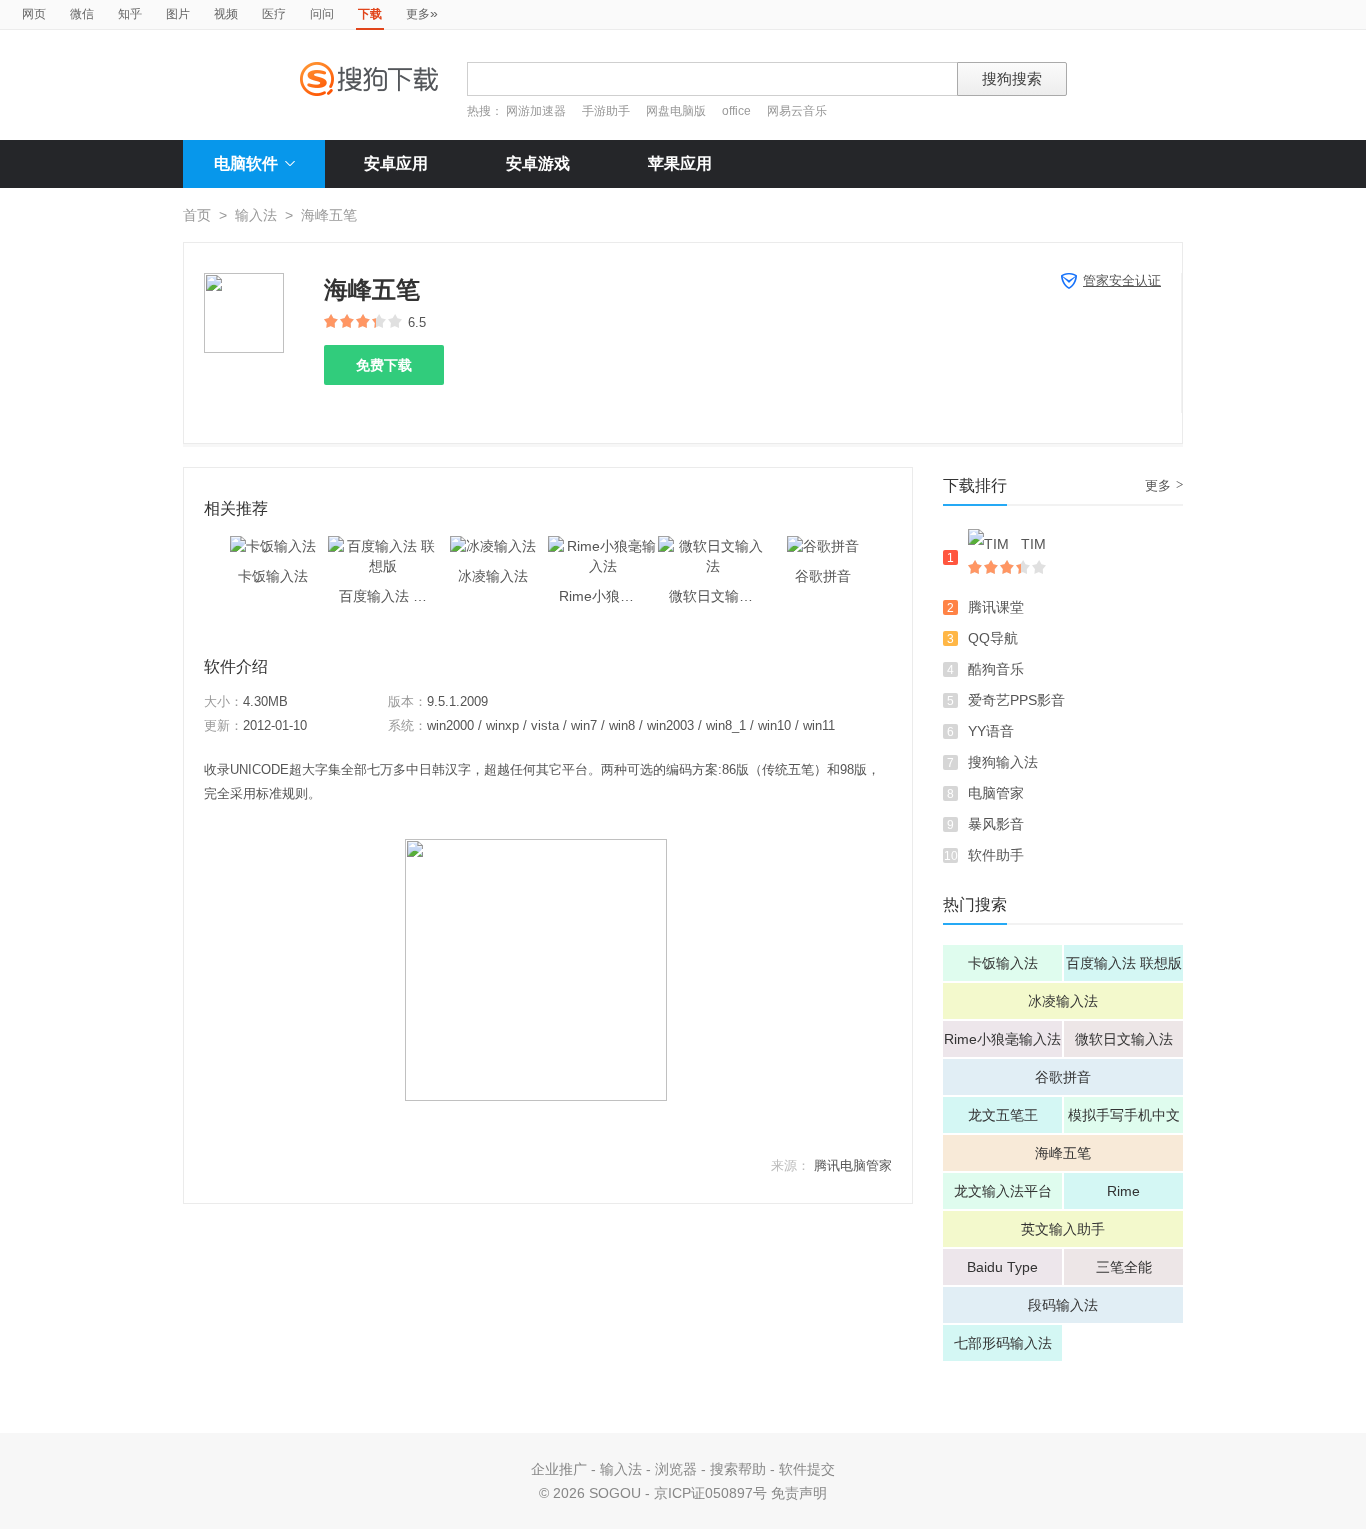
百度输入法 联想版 (1124, 963)
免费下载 (384, 365)
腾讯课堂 (996, 607)
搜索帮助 (738, 1469)
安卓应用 (396, 163)
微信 (82, 14)
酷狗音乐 (996, 669)
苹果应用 (680, 163)
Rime (1123, 1191)
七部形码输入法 (1003, 1343)
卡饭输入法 (1003, 963)
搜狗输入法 (1003, 762)
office (738, 111)
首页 (197, 215)
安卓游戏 (538, 163)
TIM (1033, 544)
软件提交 (807, 1469)
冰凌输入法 (1063, 1001)
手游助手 (607, 111)
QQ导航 (993, 638)
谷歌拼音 (1063, 1077)
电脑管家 (996, 793)
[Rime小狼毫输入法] (603, 546)
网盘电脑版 (676, 111)
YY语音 (991, 731)
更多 (422, 13)
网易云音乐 (797, 111)
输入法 (256, 215)
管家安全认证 (1122, 280)
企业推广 (559, 1469)
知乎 (130, 14)
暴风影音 (996, 824)
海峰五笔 (1063, 1153)
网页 (34, 14)
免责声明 (799, 1493)
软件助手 (996, 855)
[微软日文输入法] (713, 546)
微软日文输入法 (1124, 1039)
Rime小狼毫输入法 (1002, 1039)
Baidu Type (1002, 1267)
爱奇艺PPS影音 (1016, 700)
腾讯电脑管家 (853, 1165)
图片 (178, 14)
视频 (226, 14)
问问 (322, 14)
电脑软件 (246, 163)
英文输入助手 (1063, 1229)
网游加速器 (536, 111)
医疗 (274, 14)
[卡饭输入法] (273, 546)
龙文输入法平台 (1003, 1191)
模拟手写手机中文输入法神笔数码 (1124, 1120)
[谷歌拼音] (823, 546)
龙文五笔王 (1003, 1115)
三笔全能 (1124, 1267)
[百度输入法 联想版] (383, 546)
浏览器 (676, 1469)
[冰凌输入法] (493, 546)
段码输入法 (1063, 1305)
